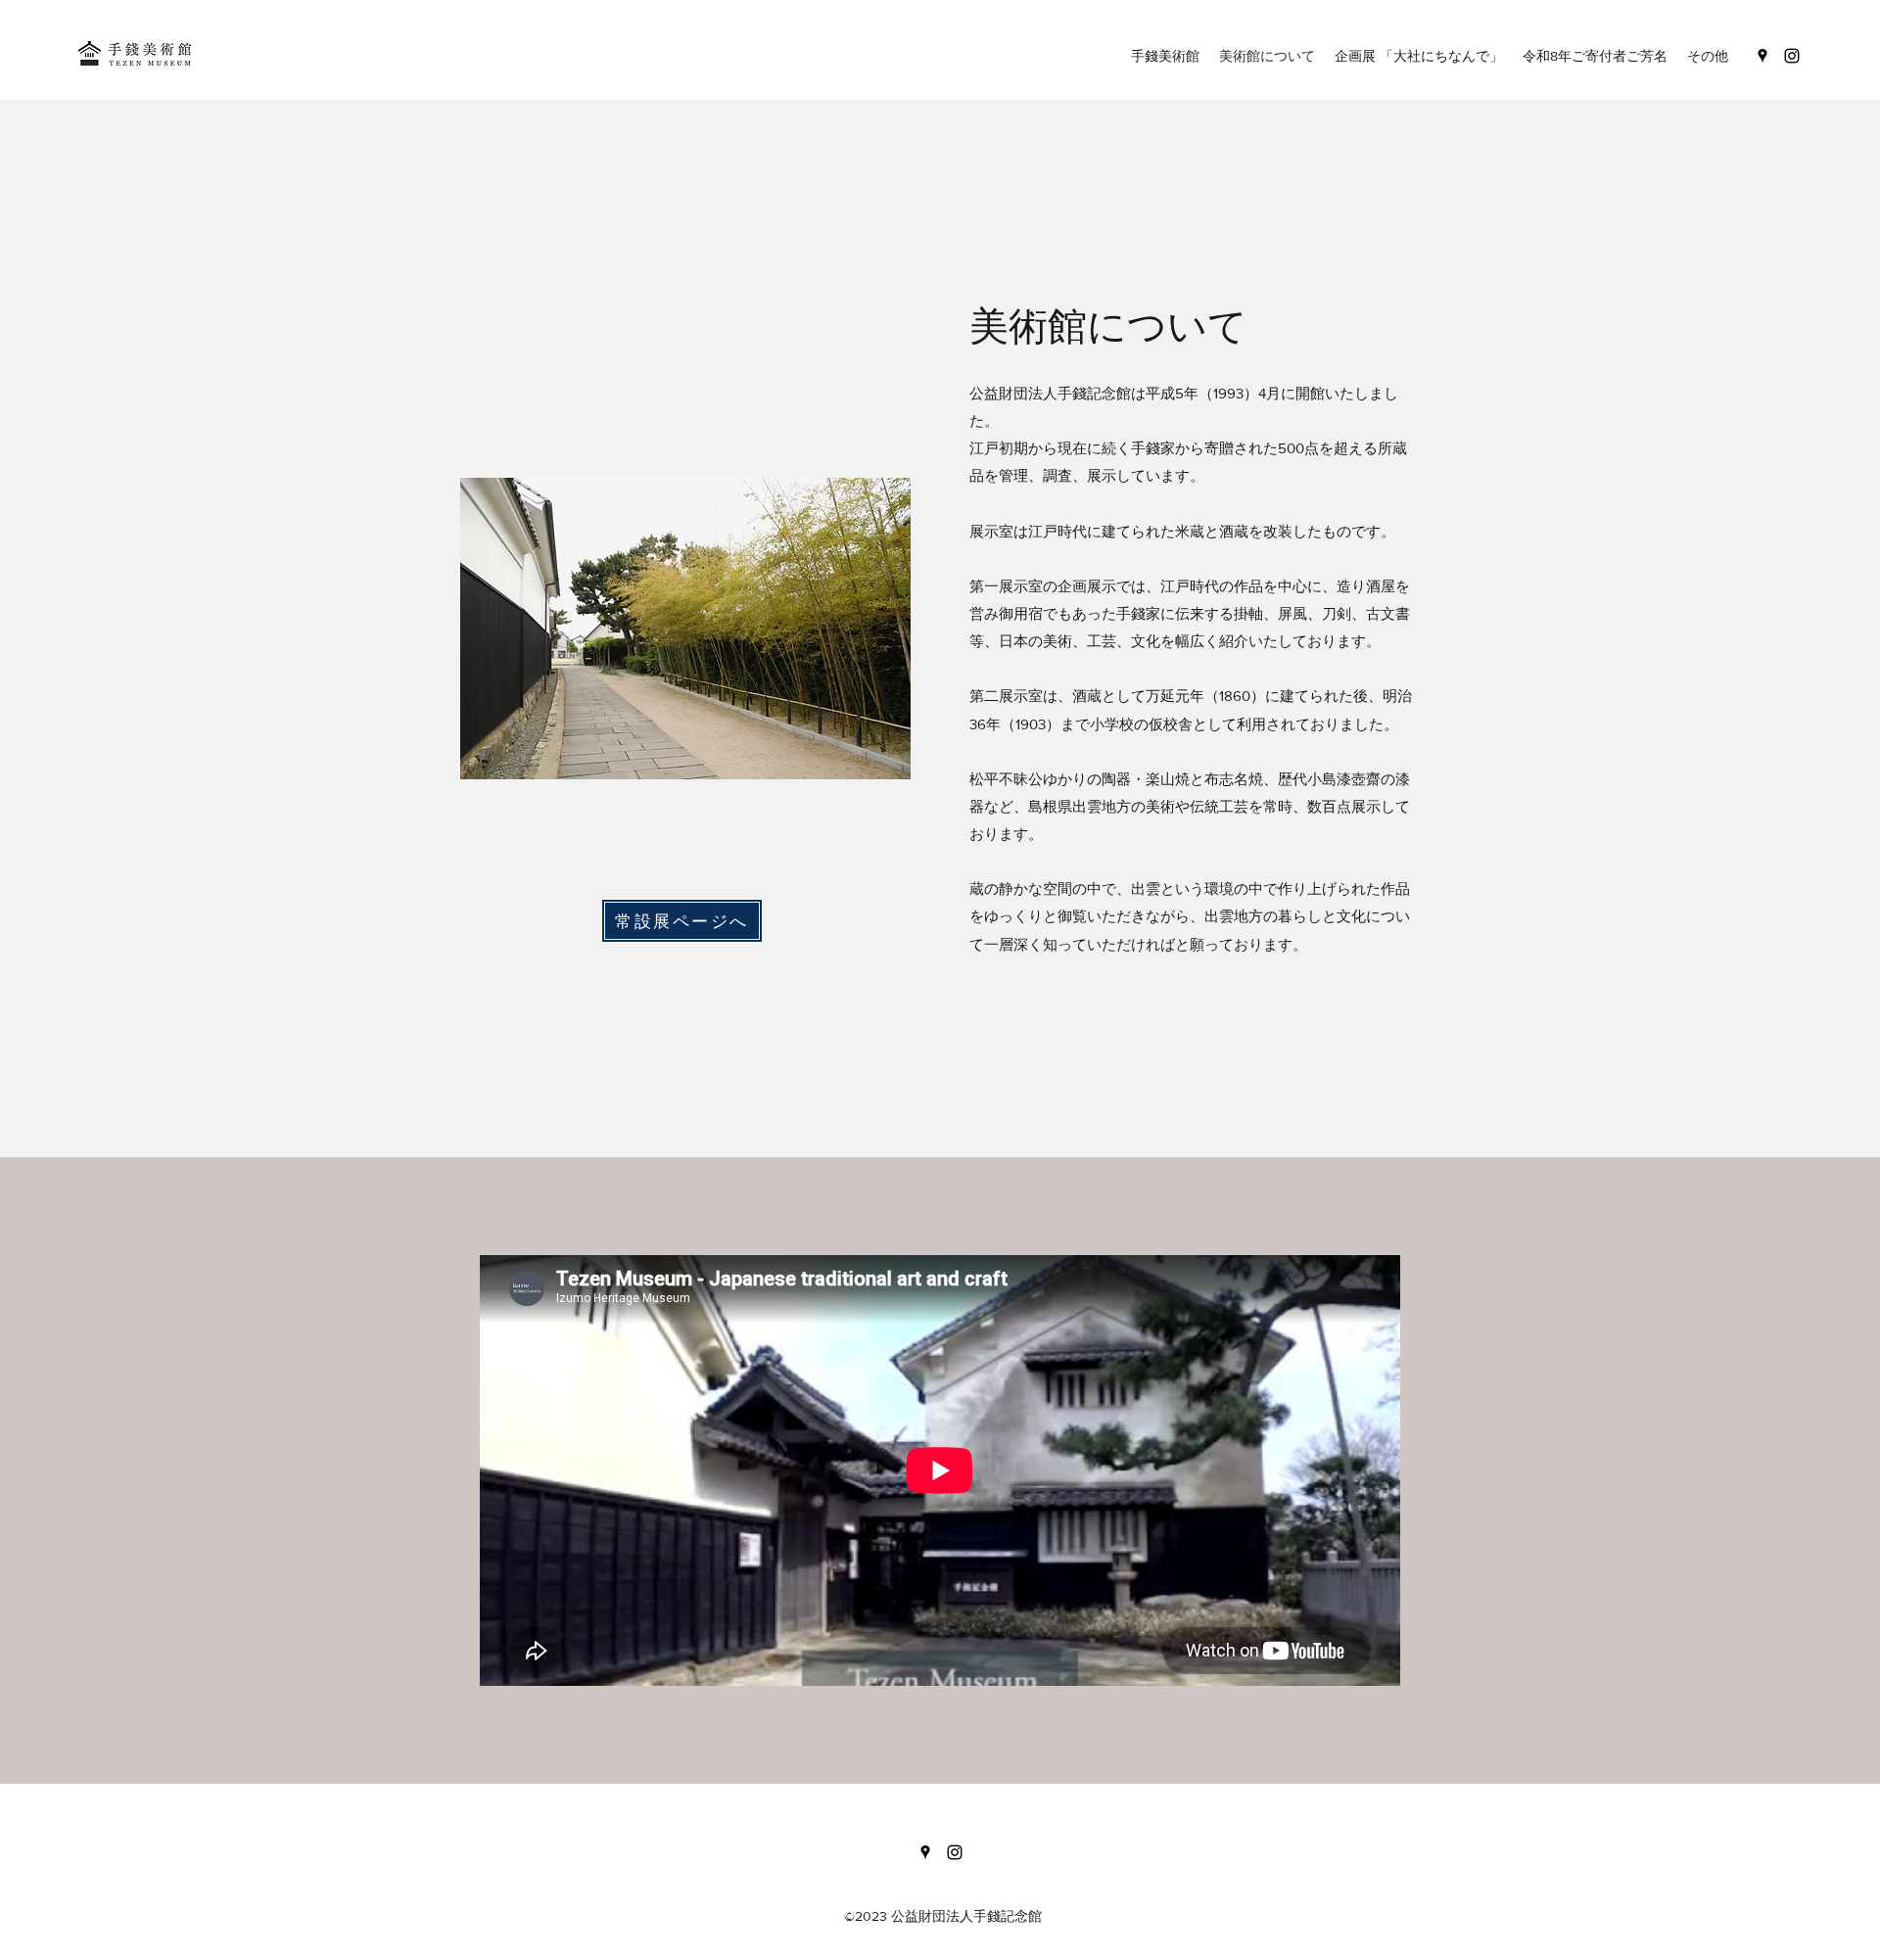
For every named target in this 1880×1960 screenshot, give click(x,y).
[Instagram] (1792, 56)
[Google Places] (1762, 56)
